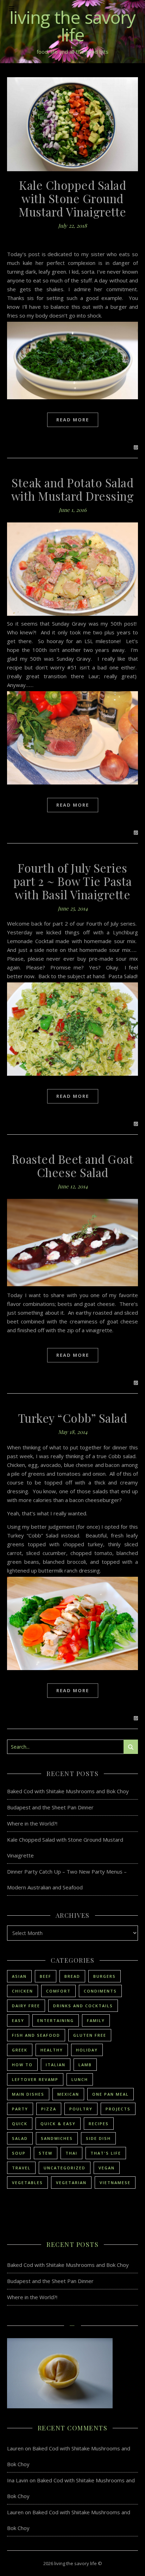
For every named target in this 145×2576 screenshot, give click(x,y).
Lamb (85, 2065)
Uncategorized (65, 2168)
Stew (46, 2153)
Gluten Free (90, 2035)
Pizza (49, 2109)
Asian (19, 1976)
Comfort (58, 1991)
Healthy (52, 2050)
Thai (71, 2153)
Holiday (87, 2050)
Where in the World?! (32, 1823)
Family (96, 2020)
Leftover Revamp (35, 2079)
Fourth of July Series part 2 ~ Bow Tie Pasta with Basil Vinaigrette (73, 881)
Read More (73, 420)
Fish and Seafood (36, 2035)
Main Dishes (28, 2094)
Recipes (99, 2124)
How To (22, 2065)
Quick (20, 2124)
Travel (21, 2168)
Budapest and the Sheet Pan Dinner (50, 1807)
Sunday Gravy (69, 623)
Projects (118, 2109)
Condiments (100, 1991)
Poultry (81, 2109)
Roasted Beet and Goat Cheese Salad (73, 1166)
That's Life (106, 2153)
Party (20, 2109)
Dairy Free (26, 2006)
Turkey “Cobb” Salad (73, 1418)
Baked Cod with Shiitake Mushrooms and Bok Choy (68, 1791)
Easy (18, 2020)
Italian (56, 2065)
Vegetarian (71, 2183)
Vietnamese (115, 2183)
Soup (19, 2153)
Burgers (105, 1976)
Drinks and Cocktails (83, 2006)
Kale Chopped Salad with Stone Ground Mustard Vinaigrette (72, 198)
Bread (72, 1976)
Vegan (107, 2168)
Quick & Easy (58, 2124)
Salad (20, 2138)
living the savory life (72, 26)
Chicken (23, 1991)
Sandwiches (57, 2138)
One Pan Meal (111, 2094)
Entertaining (56, 2020)
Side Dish (98, 2138)
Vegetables (27, 2183)
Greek (20, 2050)
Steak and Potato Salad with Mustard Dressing (73, 489)
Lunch (80, 2079)
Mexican (68, 2094)
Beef (46, 1976)
